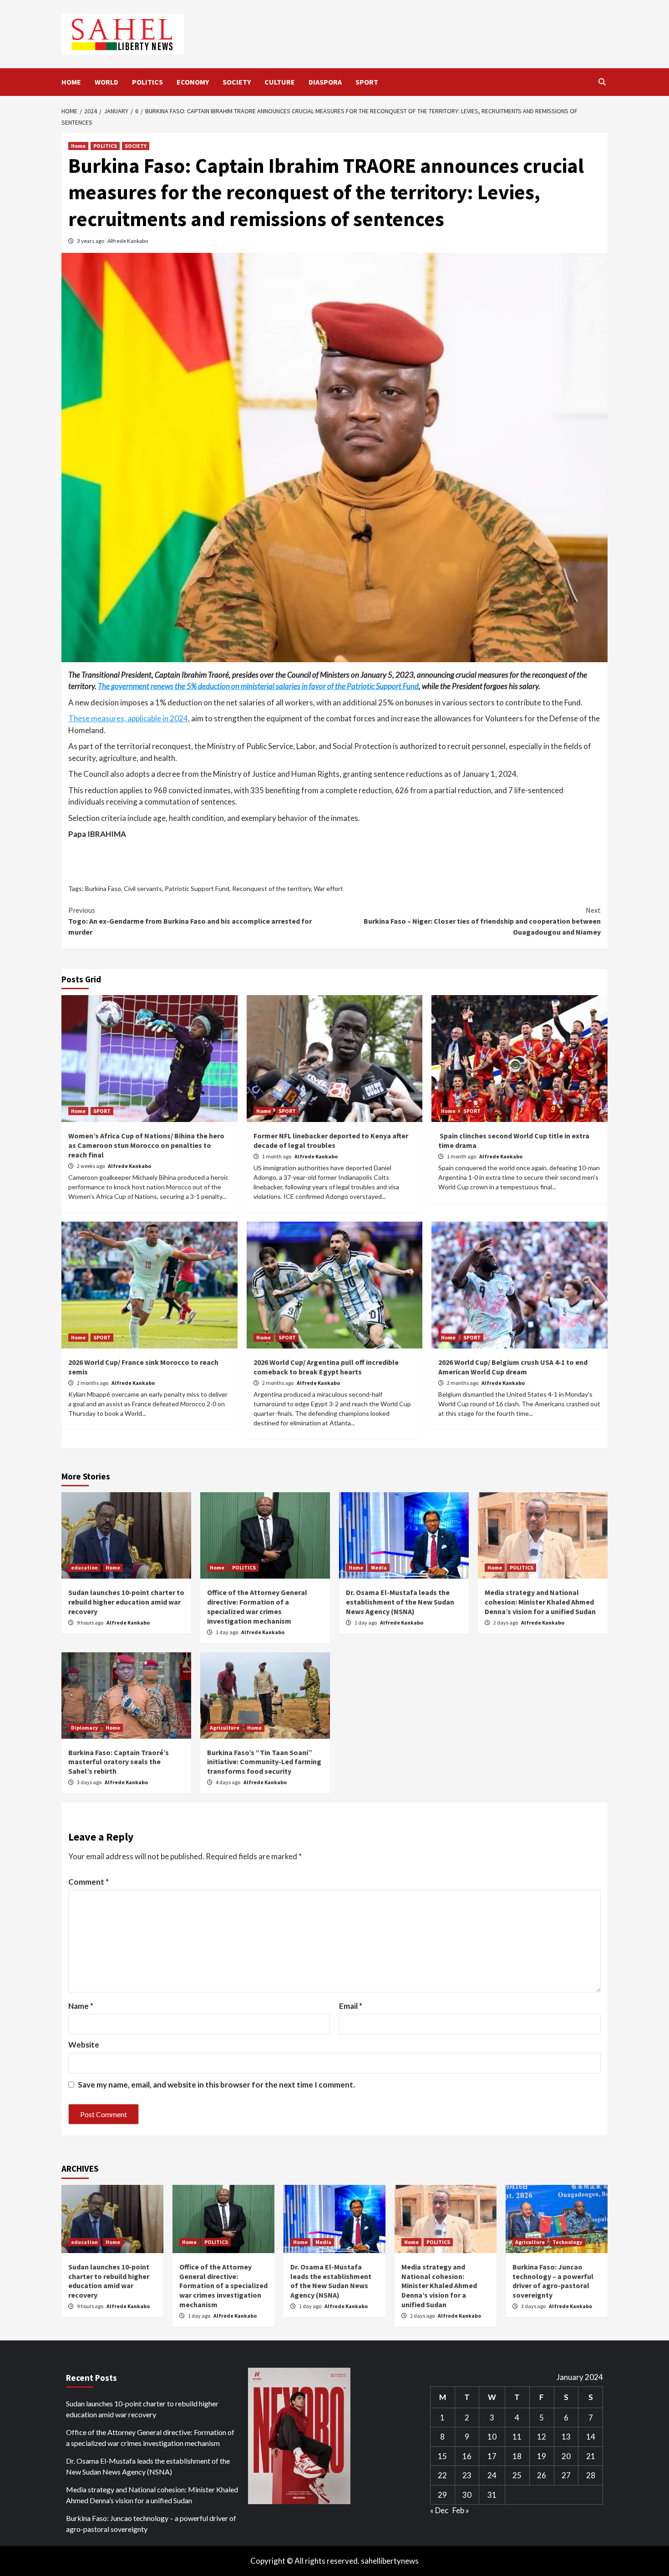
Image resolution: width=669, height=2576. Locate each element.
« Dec (439, 2510)
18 (517, 2456)
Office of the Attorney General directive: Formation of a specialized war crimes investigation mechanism (257, 1606)
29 (442, 2495)
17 (492, 2456)
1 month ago (277, 1156)
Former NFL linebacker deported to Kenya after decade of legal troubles (331, 1140)
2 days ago (506, 1623)
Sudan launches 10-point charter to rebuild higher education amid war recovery (126, 1602)
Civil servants (143, 888)
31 (492, 2495)
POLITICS (147, 82)
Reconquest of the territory (271, 888)
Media (379, 1567)
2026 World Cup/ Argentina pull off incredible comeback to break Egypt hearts (326, 1367)
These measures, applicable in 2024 (128, 718)
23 (467, 2475)
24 (492, 2475)
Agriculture (225, 1728)
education (84, 1567)
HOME (71, 82)
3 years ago (91, 241)
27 (566, 2475)
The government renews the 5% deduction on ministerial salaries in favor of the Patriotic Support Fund (258, 686)
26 (542, 2475)
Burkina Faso (103, 888)
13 (566, 2437)
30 (467, 2495)
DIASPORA (325, 82)
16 (467, 2456)
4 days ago (228, 1782)
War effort (328, 888)
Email (351, 2006)
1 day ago (227, 1632)
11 (517, 2437)
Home (78, 146)
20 (566, 2456)
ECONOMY (193, 82)
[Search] (602, 82)
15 (442, 2456)
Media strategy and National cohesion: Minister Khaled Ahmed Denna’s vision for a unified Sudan (540, 1602)
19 (542, 2456)
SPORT (367, 82)
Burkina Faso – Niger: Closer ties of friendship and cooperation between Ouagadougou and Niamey (482, 921)
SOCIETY (237, 82)
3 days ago (90, 1782)
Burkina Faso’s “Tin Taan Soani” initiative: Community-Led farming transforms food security (264, 1762)
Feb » (461, 2510)
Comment (89, 1882)
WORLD (106, 82)
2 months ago (93, 1383)
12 (542, 2437)
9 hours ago (91, 1623)
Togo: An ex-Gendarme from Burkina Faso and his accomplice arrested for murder (190, 921)
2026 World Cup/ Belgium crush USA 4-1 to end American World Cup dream (513, 1367)
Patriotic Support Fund (197, 888)
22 (442, 2475)
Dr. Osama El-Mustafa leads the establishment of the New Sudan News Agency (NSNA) (400, 1602)
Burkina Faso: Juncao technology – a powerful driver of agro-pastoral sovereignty (553, 2281)
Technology (567, 2242)
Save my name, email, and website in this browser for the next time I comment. (216, 2085)
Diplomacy (84, 1728)
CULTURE (280, 82)
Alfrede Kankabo (128, 241)
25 (517, 2475)
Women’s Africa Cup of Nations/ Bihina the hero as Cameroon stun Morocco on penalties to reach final (146, 1145)
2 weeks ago (91, 1166)
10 (492, 2437)
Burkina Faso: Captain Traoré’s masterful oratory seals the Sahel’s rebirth (119, 1762)
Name (81, 2006)
